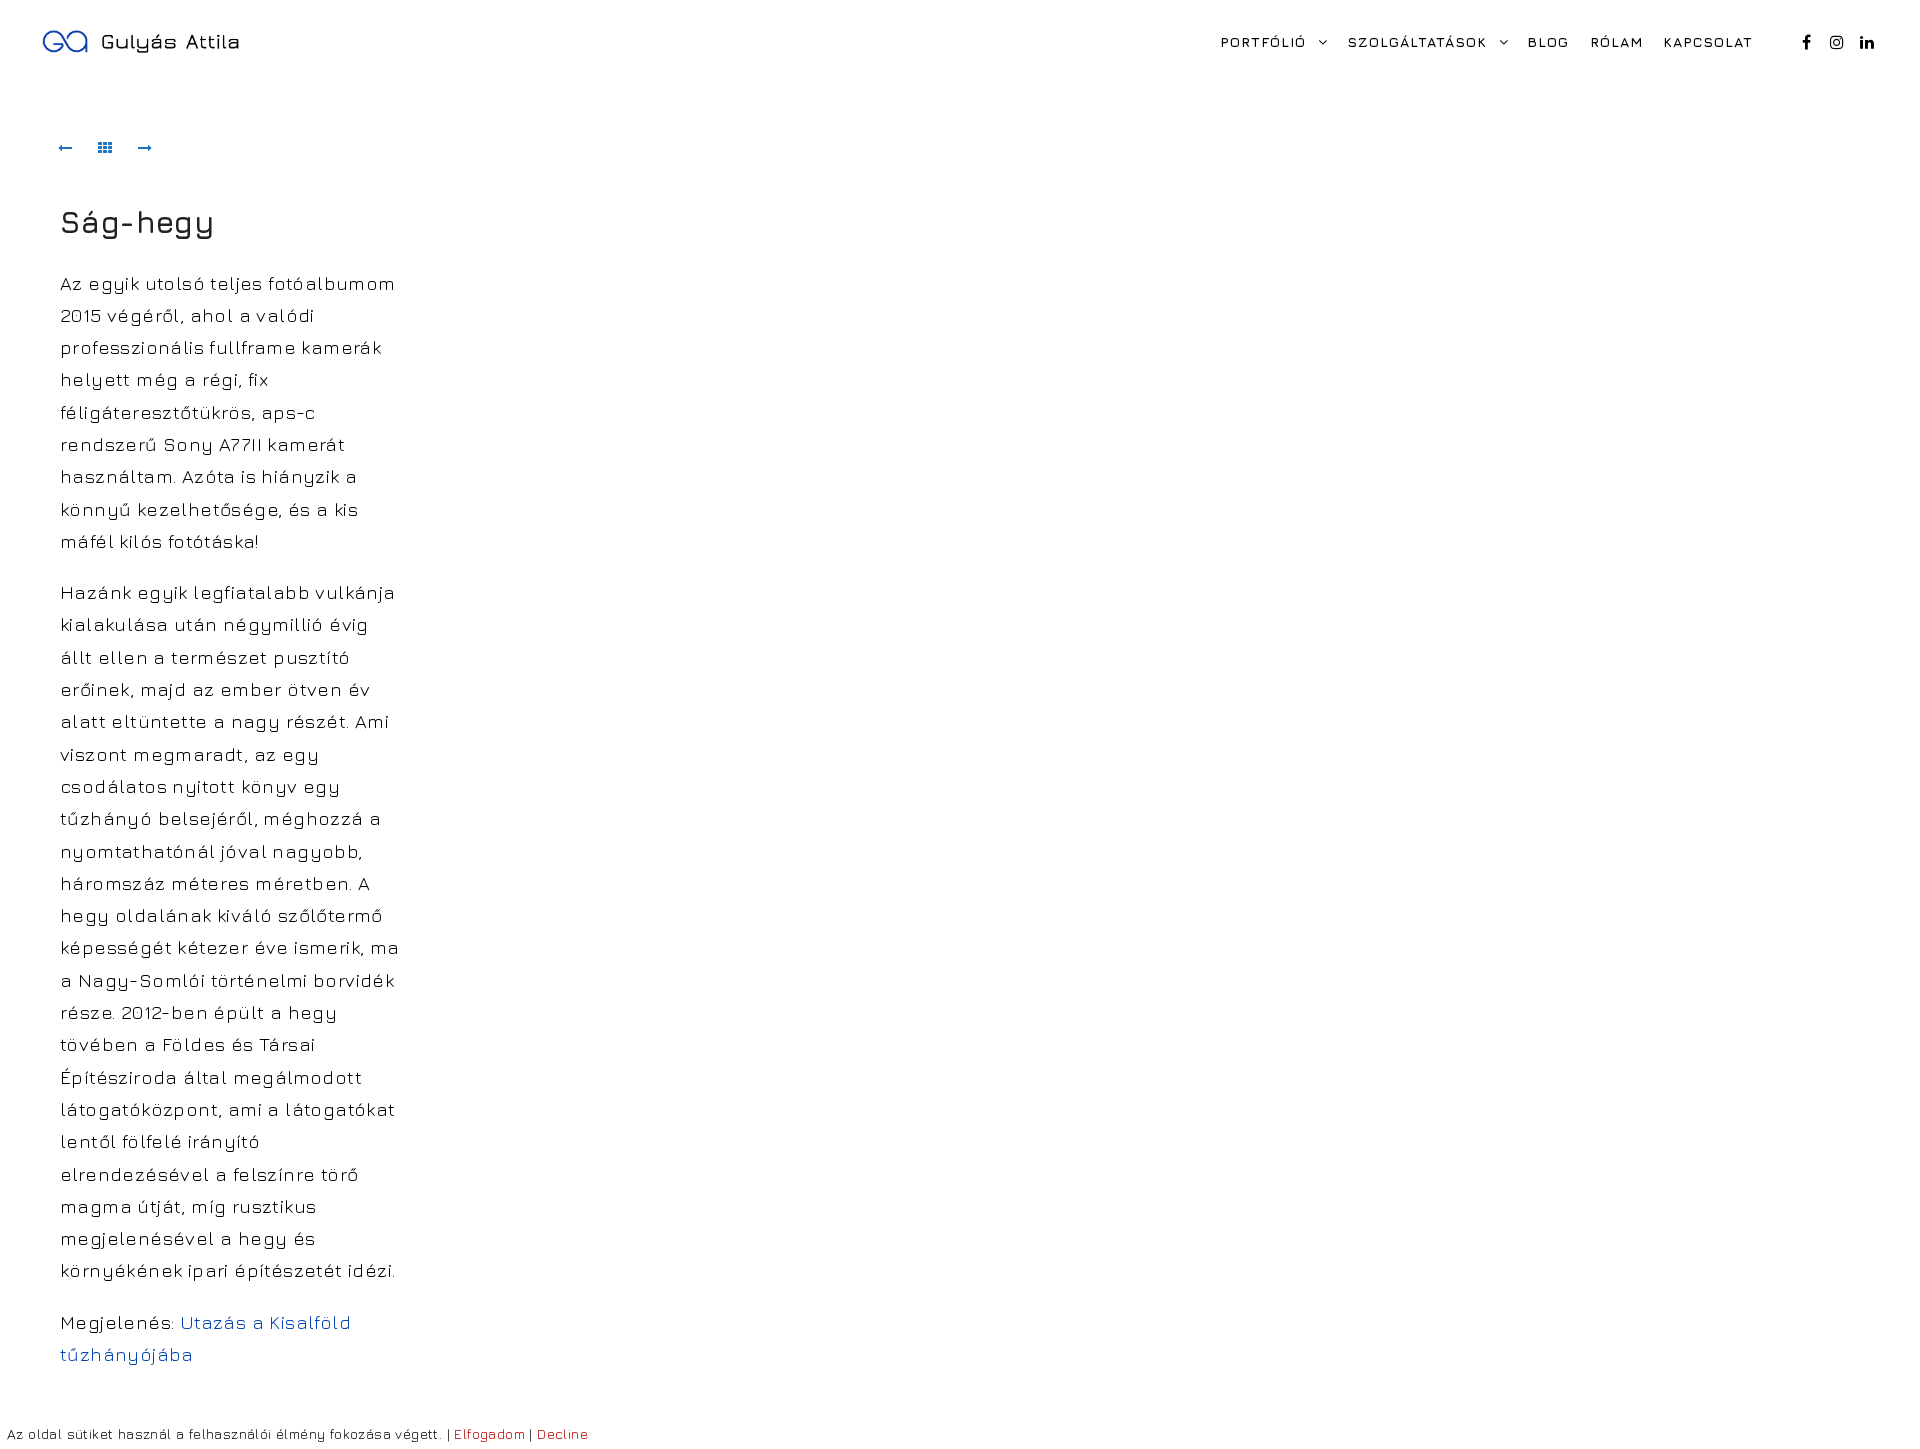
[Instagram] (1837, 42)
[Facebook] (1807, 42)
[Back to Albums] (105, 148)
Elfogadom (489, 1433)
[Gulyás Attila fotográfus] (140, 41)
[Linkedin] (1867, 42)
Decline (562, 1433)
